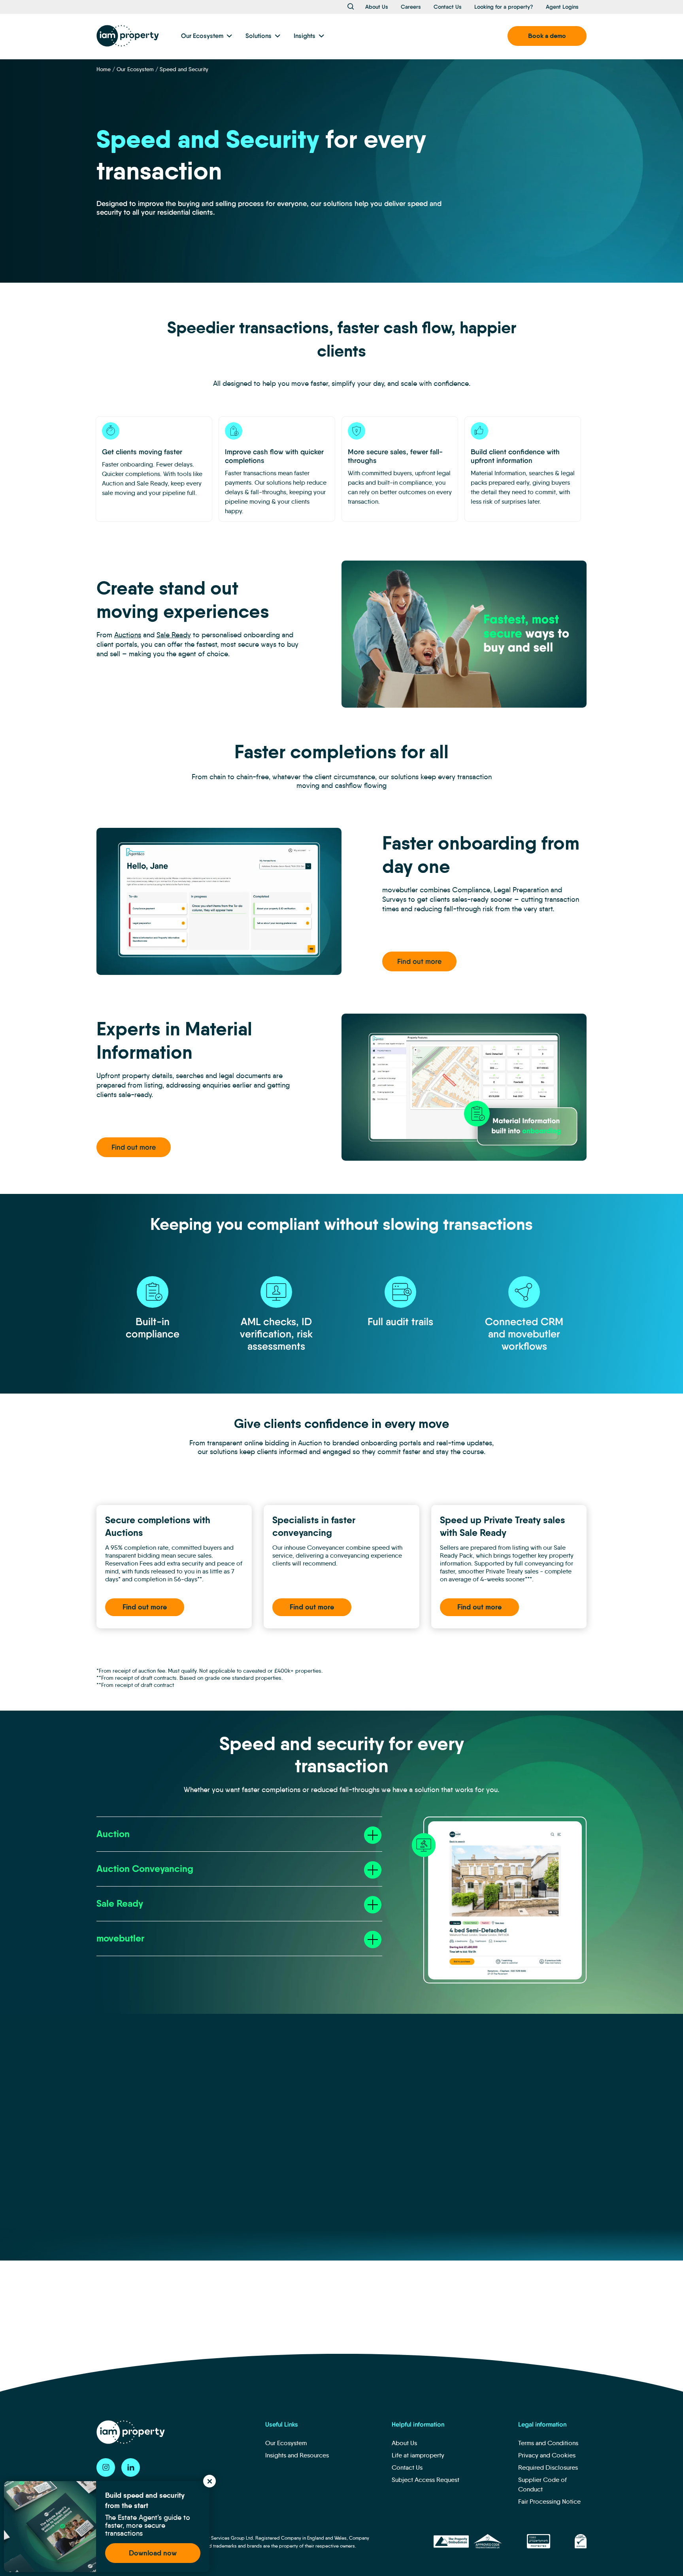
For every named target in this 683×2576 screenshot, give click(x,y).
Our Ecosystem (202, 36)
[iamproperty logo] (128, 36)
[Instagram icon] (106, 2467)
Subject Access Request (425, 2480)
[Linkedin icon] (131, 2467)
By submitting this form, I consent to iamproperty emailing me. (465, 2346)
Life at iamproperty (418, 2455)
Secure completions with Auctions (158, 1526)
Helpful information (418, 2424)
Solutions (258, 36)
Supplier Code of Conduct (542, 2484)
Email (384, 2307)
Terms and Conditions (548, 2443)
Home (104, 69)
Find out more (419, 961)
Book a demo (547, 36)
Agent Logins (562, 7)
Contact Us (448, 7)
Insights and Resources (297, 2455)
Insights (305, 36)
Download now (153, 2553)
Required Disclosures (548, 2467)
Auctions (128, 635)
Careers (411, 7)
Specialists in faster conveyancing (314, 1526)
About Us (377, 7)
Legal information (542, 2424)
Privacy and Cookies (547, 2455)
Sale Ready (174, 635)
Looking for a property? (504, 7)
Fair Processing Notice (549, 2501)
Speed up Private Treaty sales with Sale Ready (503, 1526)
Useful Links (282, 2424)
